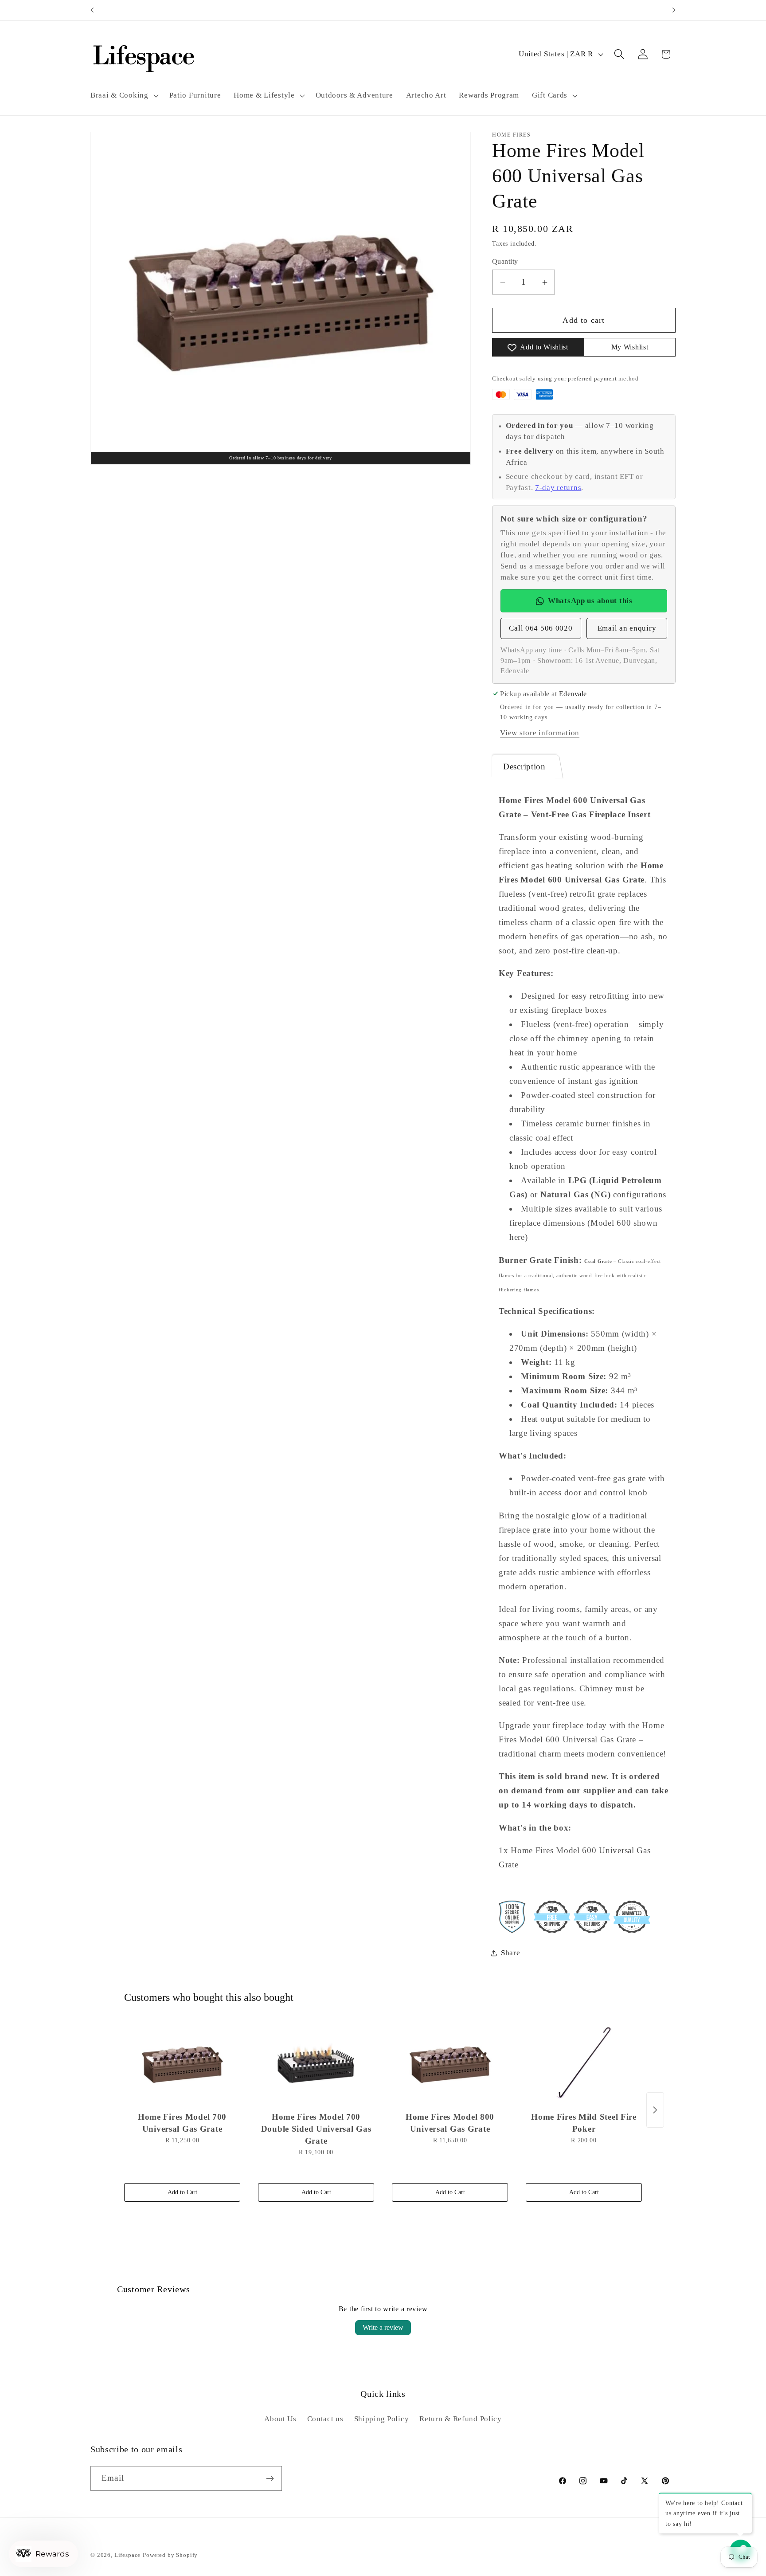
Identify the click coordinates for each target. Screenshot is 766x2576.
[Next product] (655, 2110)
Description (524, 767)
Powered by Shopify (170, 2555)
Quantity (505, 261)
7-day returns (558, 488)
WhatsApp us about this (590, 601)
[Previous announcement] (92, 10)
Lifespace (128, 2555)
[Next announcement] (674, 10)
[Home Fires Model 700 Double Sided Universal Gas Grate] (316, 2063)
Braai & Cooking (119, 95)
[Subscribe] (270, 2478)
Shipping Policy (382, 2419)
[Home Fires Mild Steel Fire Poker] (584, 2063)
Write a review (383, 2327)
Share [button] (511, 1953)
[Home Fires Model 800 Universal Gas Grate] (450, 2063)
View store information (540, 733)
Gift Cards (550, 95)
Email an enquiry (627, 628)
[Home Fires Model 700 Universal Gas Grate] (182, 2063)
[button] (124, 95)
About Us (280, 2419)
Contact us (325, 2419)
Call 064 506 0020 (541, 628)
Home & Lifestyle (264, 95)
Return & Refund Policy (461, 2419)
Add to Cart (182, 2192)
